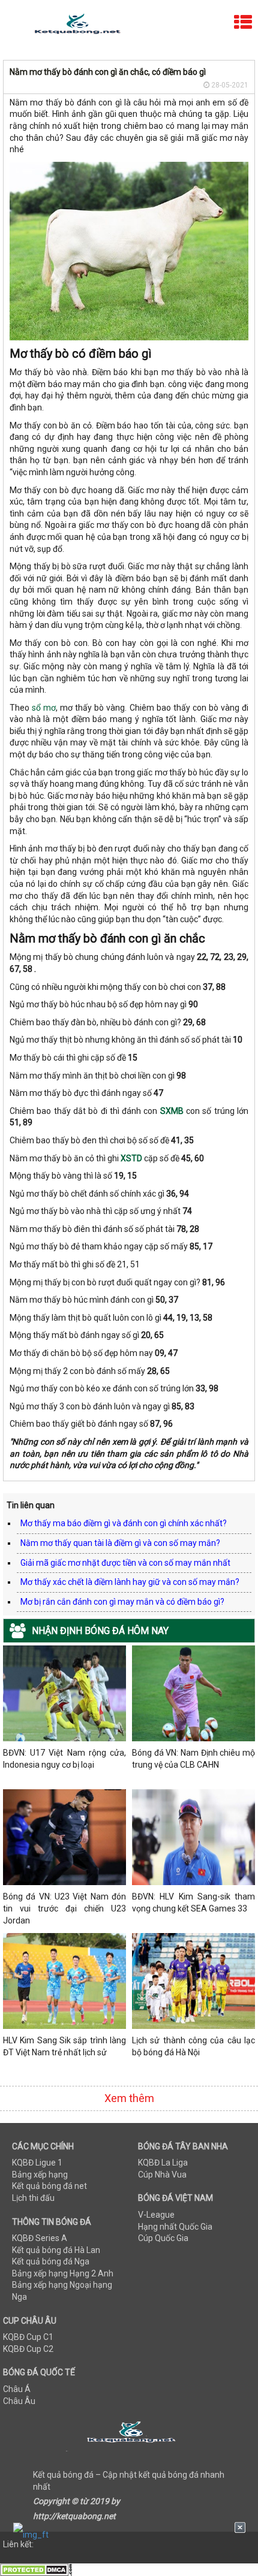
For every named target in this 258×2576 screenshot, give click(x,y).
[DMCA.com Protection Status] (36, 2569)
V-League (156, 2215)
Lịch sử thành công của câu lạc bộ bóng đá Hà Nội (193, 2046)
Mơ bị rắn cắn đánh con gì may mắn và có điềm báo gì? (122, 1602)
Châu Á (17, 2389)
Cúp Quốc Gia (163, 2238)
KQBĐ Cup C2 (28, 2349)
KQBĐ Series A (40, 2238)
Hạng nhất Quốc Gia (175, 2227)
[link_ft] (129, 2534)
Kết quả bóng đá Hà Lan (56, 2250)
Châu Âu (19, 2401)
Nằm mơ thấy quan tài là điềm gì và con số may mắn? (120, 1543)
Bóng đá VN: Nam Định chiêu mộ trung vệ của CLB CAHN (193, 1759)
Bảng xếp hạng (40, 2175)
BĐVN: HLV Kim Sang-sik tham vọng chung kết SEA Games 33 (193, 1902)
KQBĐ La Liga (163, 2163)
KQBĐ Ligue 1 (37, 2163)
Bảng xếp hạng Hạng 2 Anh (63, 2273)
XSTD (131, 1158)
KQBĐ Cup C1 (28, 2337)
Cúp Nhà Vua (162, 2175)
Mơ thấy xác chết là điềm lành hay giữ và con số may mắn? (130, 1582)
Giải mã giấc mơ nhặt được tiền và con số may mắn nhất (125, 1563)
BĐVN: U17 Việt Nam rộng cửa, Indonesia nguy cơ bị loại (64, 1759)
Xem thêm (129, 2098)
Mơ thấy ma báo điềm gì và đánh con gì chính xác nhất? (124, 1523)
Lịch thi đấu (33, 2198)
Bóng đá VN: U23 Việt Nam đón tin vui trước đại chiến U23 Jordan (64, 1908)
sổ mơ (44, 708)
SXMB (172, 1111)
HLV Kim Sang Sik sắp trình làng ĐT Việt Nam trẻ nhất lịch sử (64, 2046)
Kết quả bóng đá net (49, 2186)
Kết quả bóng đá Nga (51, 2261)
